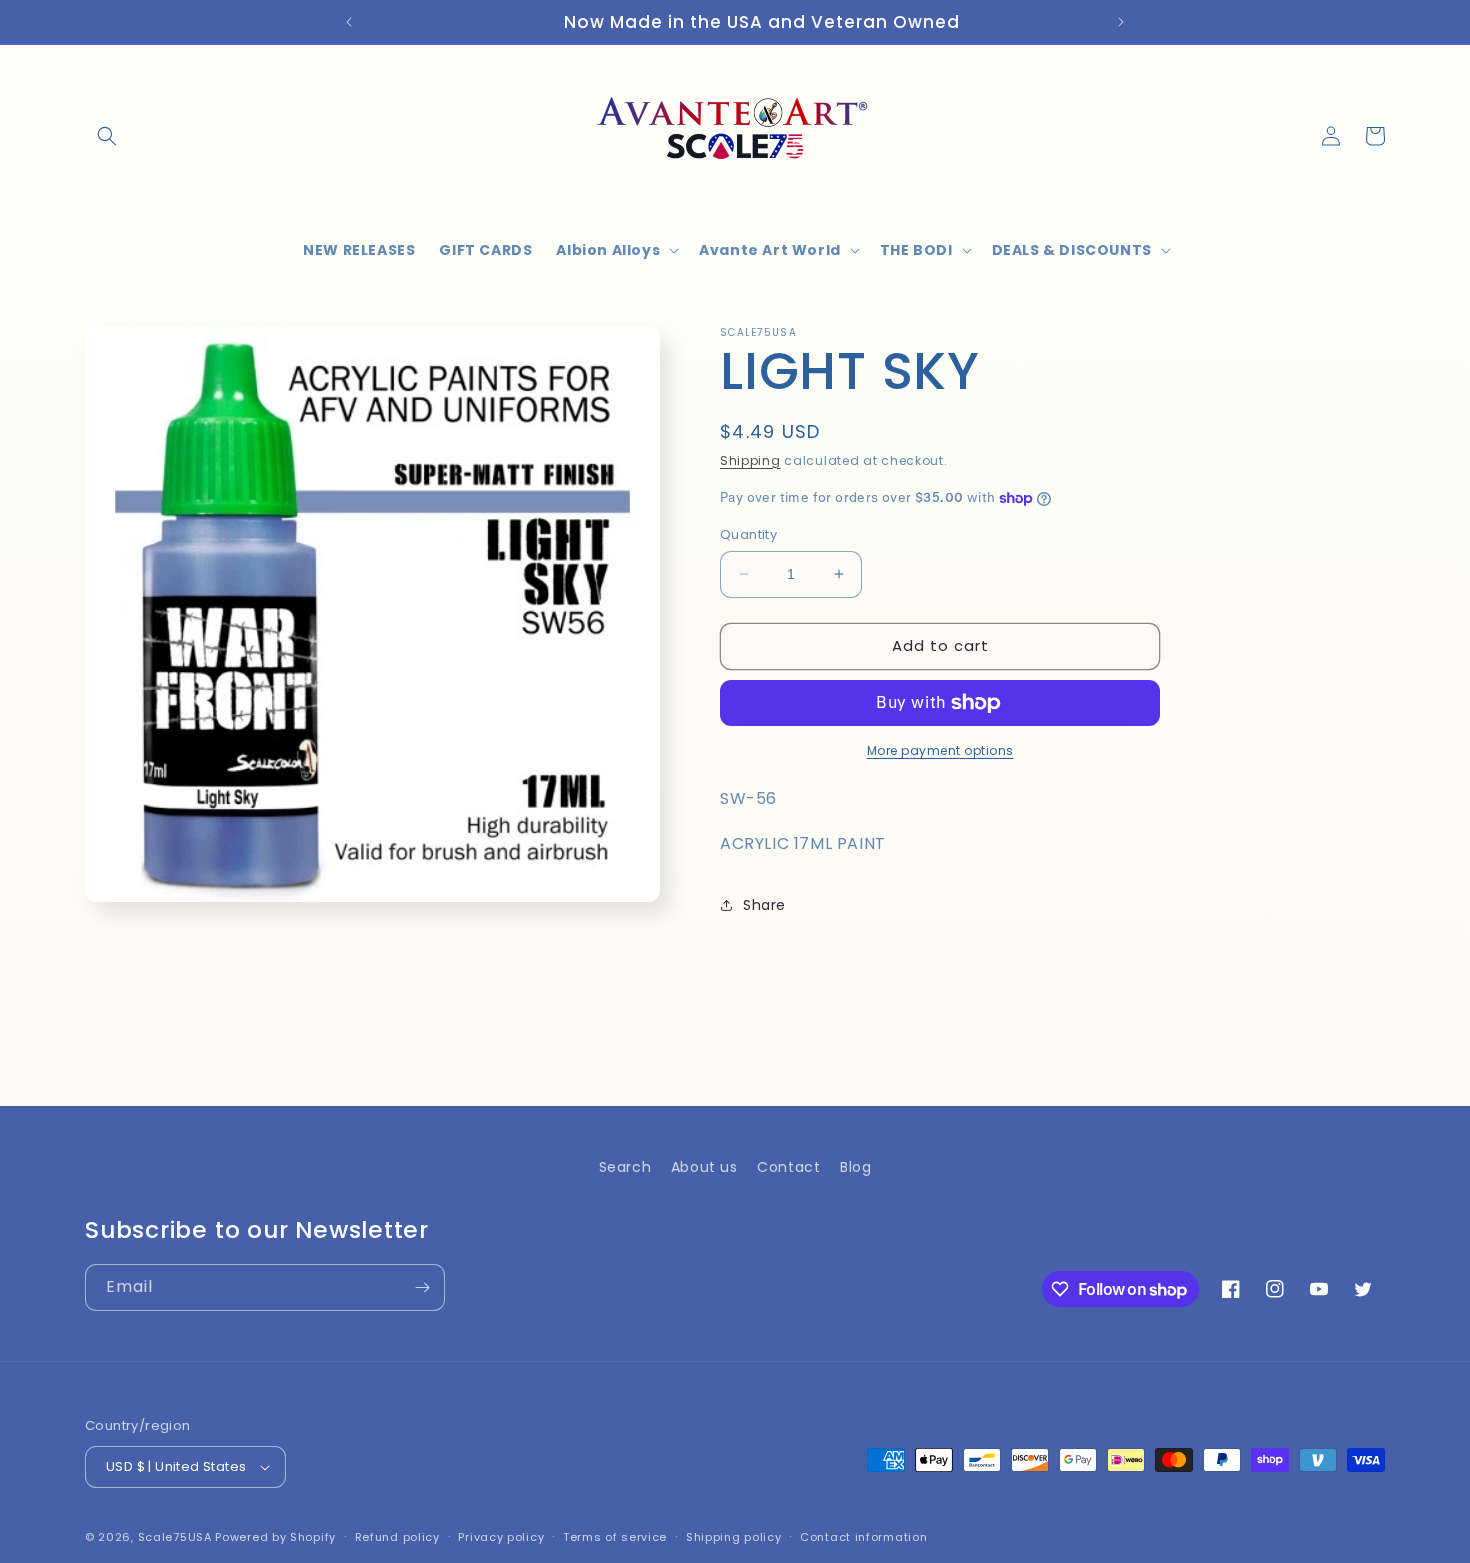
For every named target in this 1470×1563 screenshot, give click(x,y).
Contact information (863, 1537)
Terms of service (615, 1537)
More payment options (940, 750)
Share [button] (764, 905)
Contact (788, 1167)
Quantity (748, 534)
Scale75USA (175, 1537)
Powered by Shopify (275, 1537)
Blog (855, 1167)
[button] (107, 136)
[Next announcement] (1121, 22)
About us (704, 1167)
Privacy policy (501, 1537)
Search (625, 1167)
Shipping (750, 460)
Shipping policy (734, 1537)
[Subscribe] (422, 1287)
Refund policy (397, 1537)
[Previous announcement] (349, 22)
